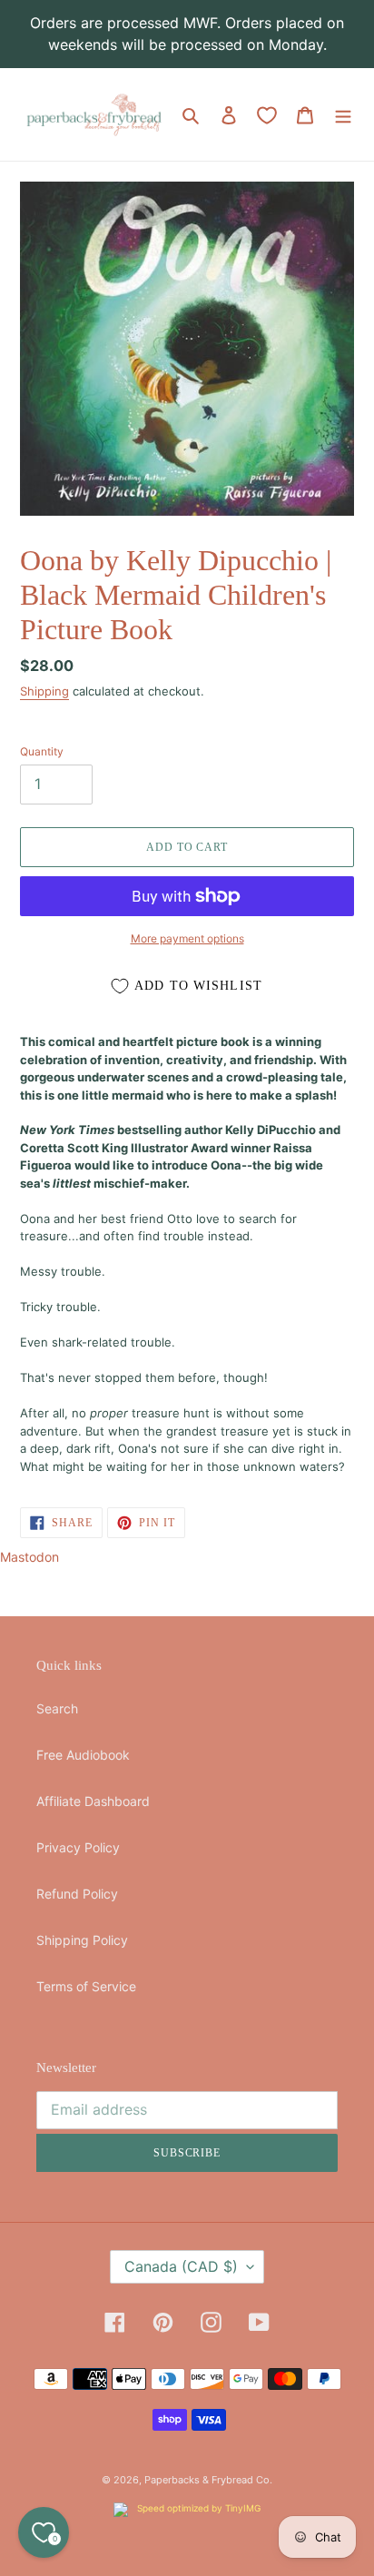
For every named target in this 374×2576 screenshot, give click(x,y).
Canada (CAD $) (181, 2266)
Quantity (42, 751)
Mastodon (30, 1557)
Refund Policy (77, 1894)
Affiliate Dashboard (93, 1801)
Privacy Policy (78, 1847)
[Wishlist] (267, 115)
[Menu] (343, 114)
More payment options (187, 938)
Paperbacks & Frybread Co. (208, 2480)
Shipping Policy (82, 1940)
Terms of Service (86, 1986)
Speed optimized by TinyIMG (197, 2508)
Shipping (44, 691)
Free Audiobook (83, 1755)
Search (57, 1708)
